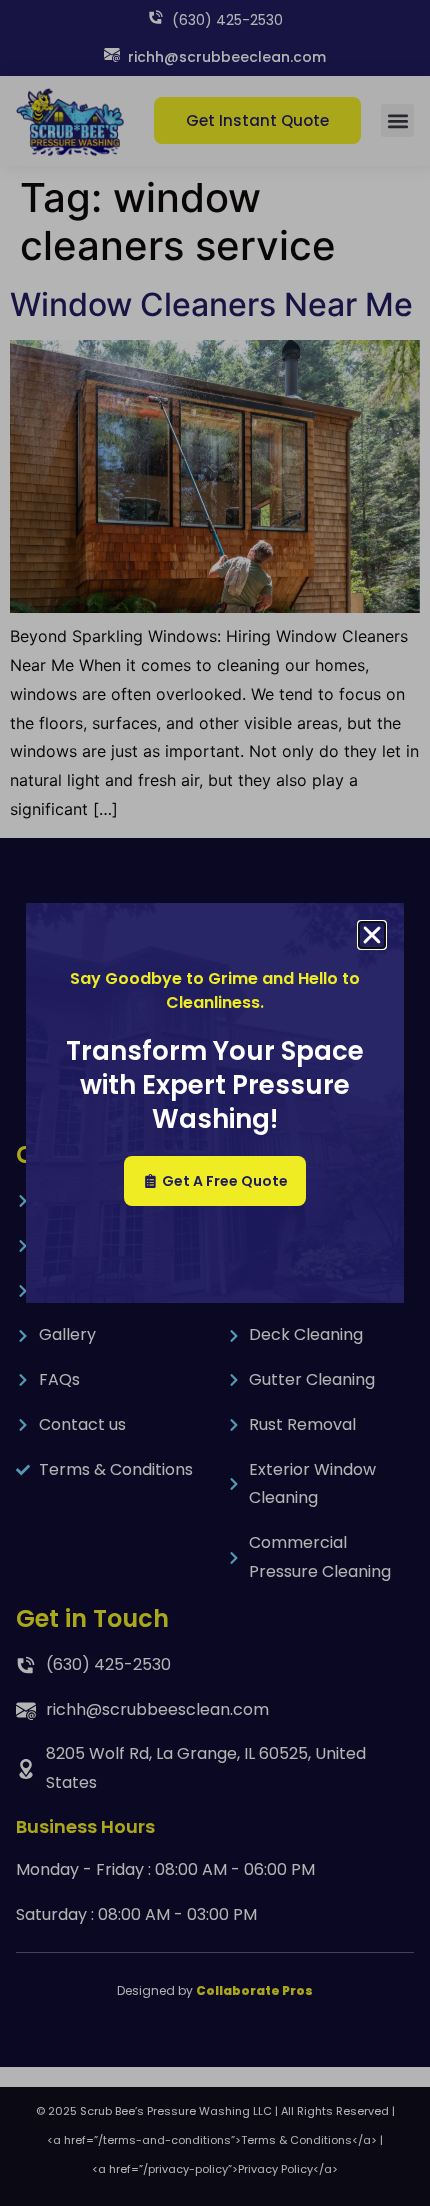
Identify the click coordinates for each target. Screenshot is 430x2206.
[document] (215, 1103)
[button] (372, 935)
